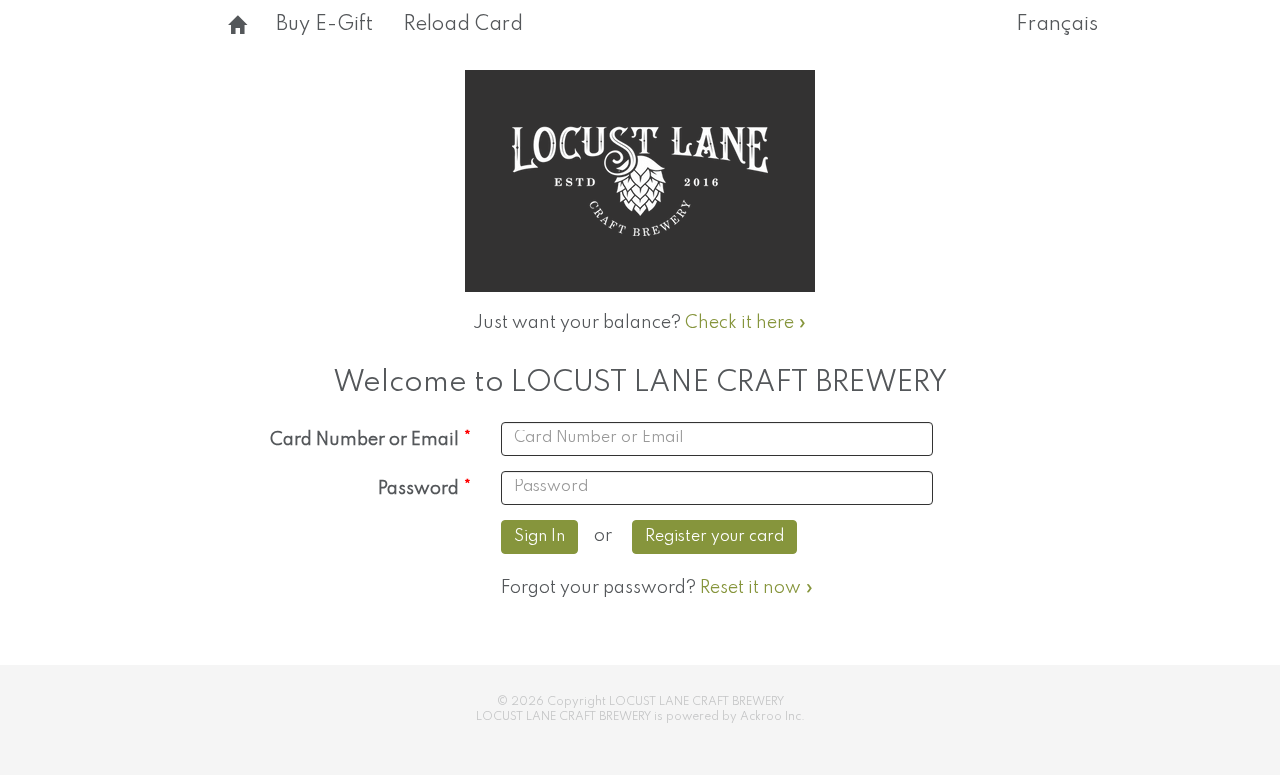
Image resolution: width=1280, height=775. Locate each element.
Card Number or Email (364, 440)
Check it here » (746, 323)
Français (1057, 25)
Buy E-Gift (324, 25)
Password (418, 489)
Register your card (714, 537)
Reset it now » (757, 588)
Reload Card (463, 25)
